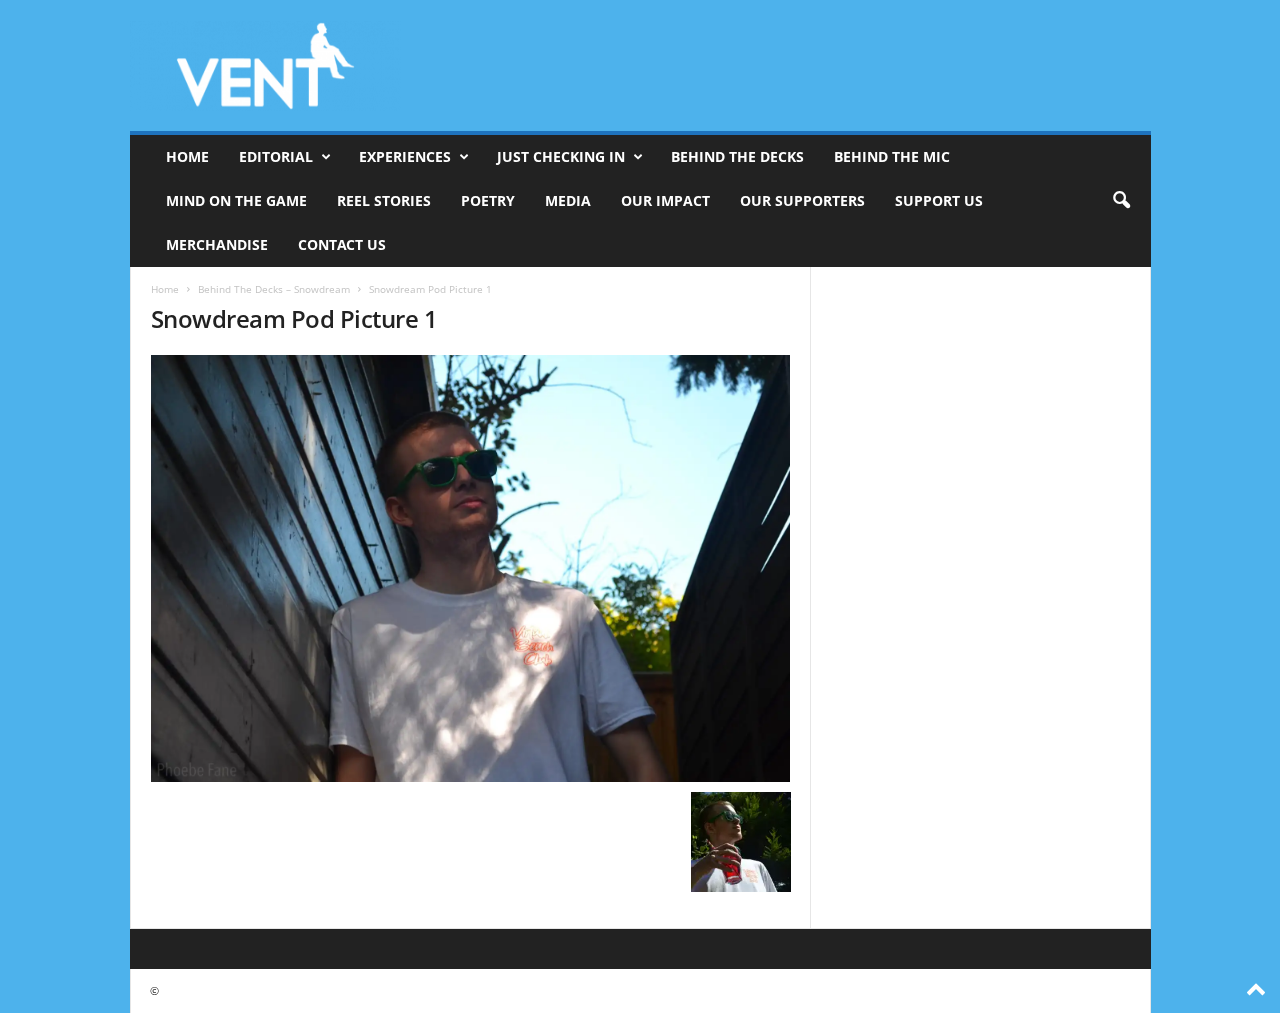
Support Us (939, 200)
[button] (1121, 201)
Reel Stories (384, 200)
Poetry (488, 200)
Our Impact (665, 200)
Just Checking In (561, 156)
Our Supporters (802, 200)
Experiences (405, 156)
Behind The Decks (737, 156)
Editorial (276, 156)
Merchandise (217, 244)
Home (187, 156)
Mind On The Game (236, 200)
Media (568, 200)
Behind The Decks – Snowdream (274, 289)
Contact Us (342, 244)
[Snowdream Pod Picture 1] (471, 568)
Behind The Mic (892, 156)
